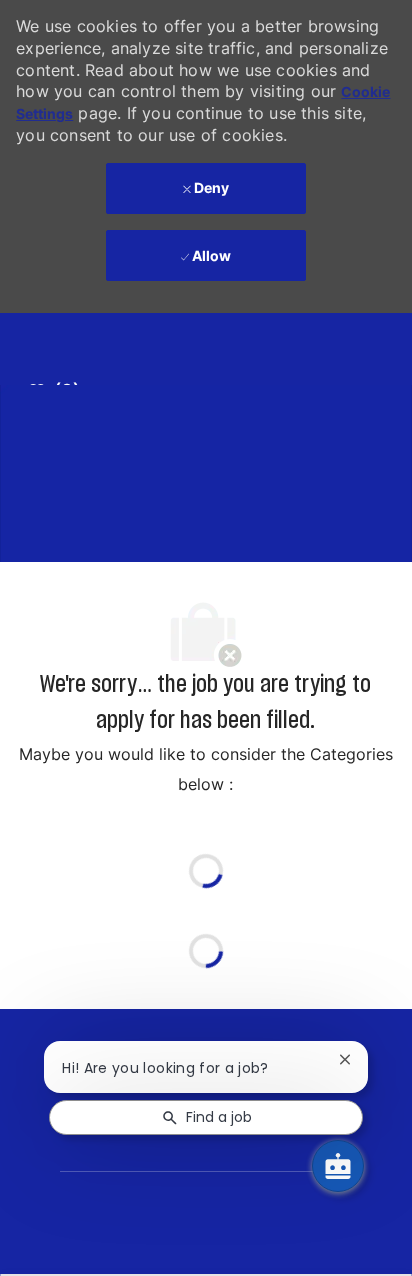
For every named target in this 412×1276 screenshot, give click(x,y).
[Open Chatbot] (338, 1166)
